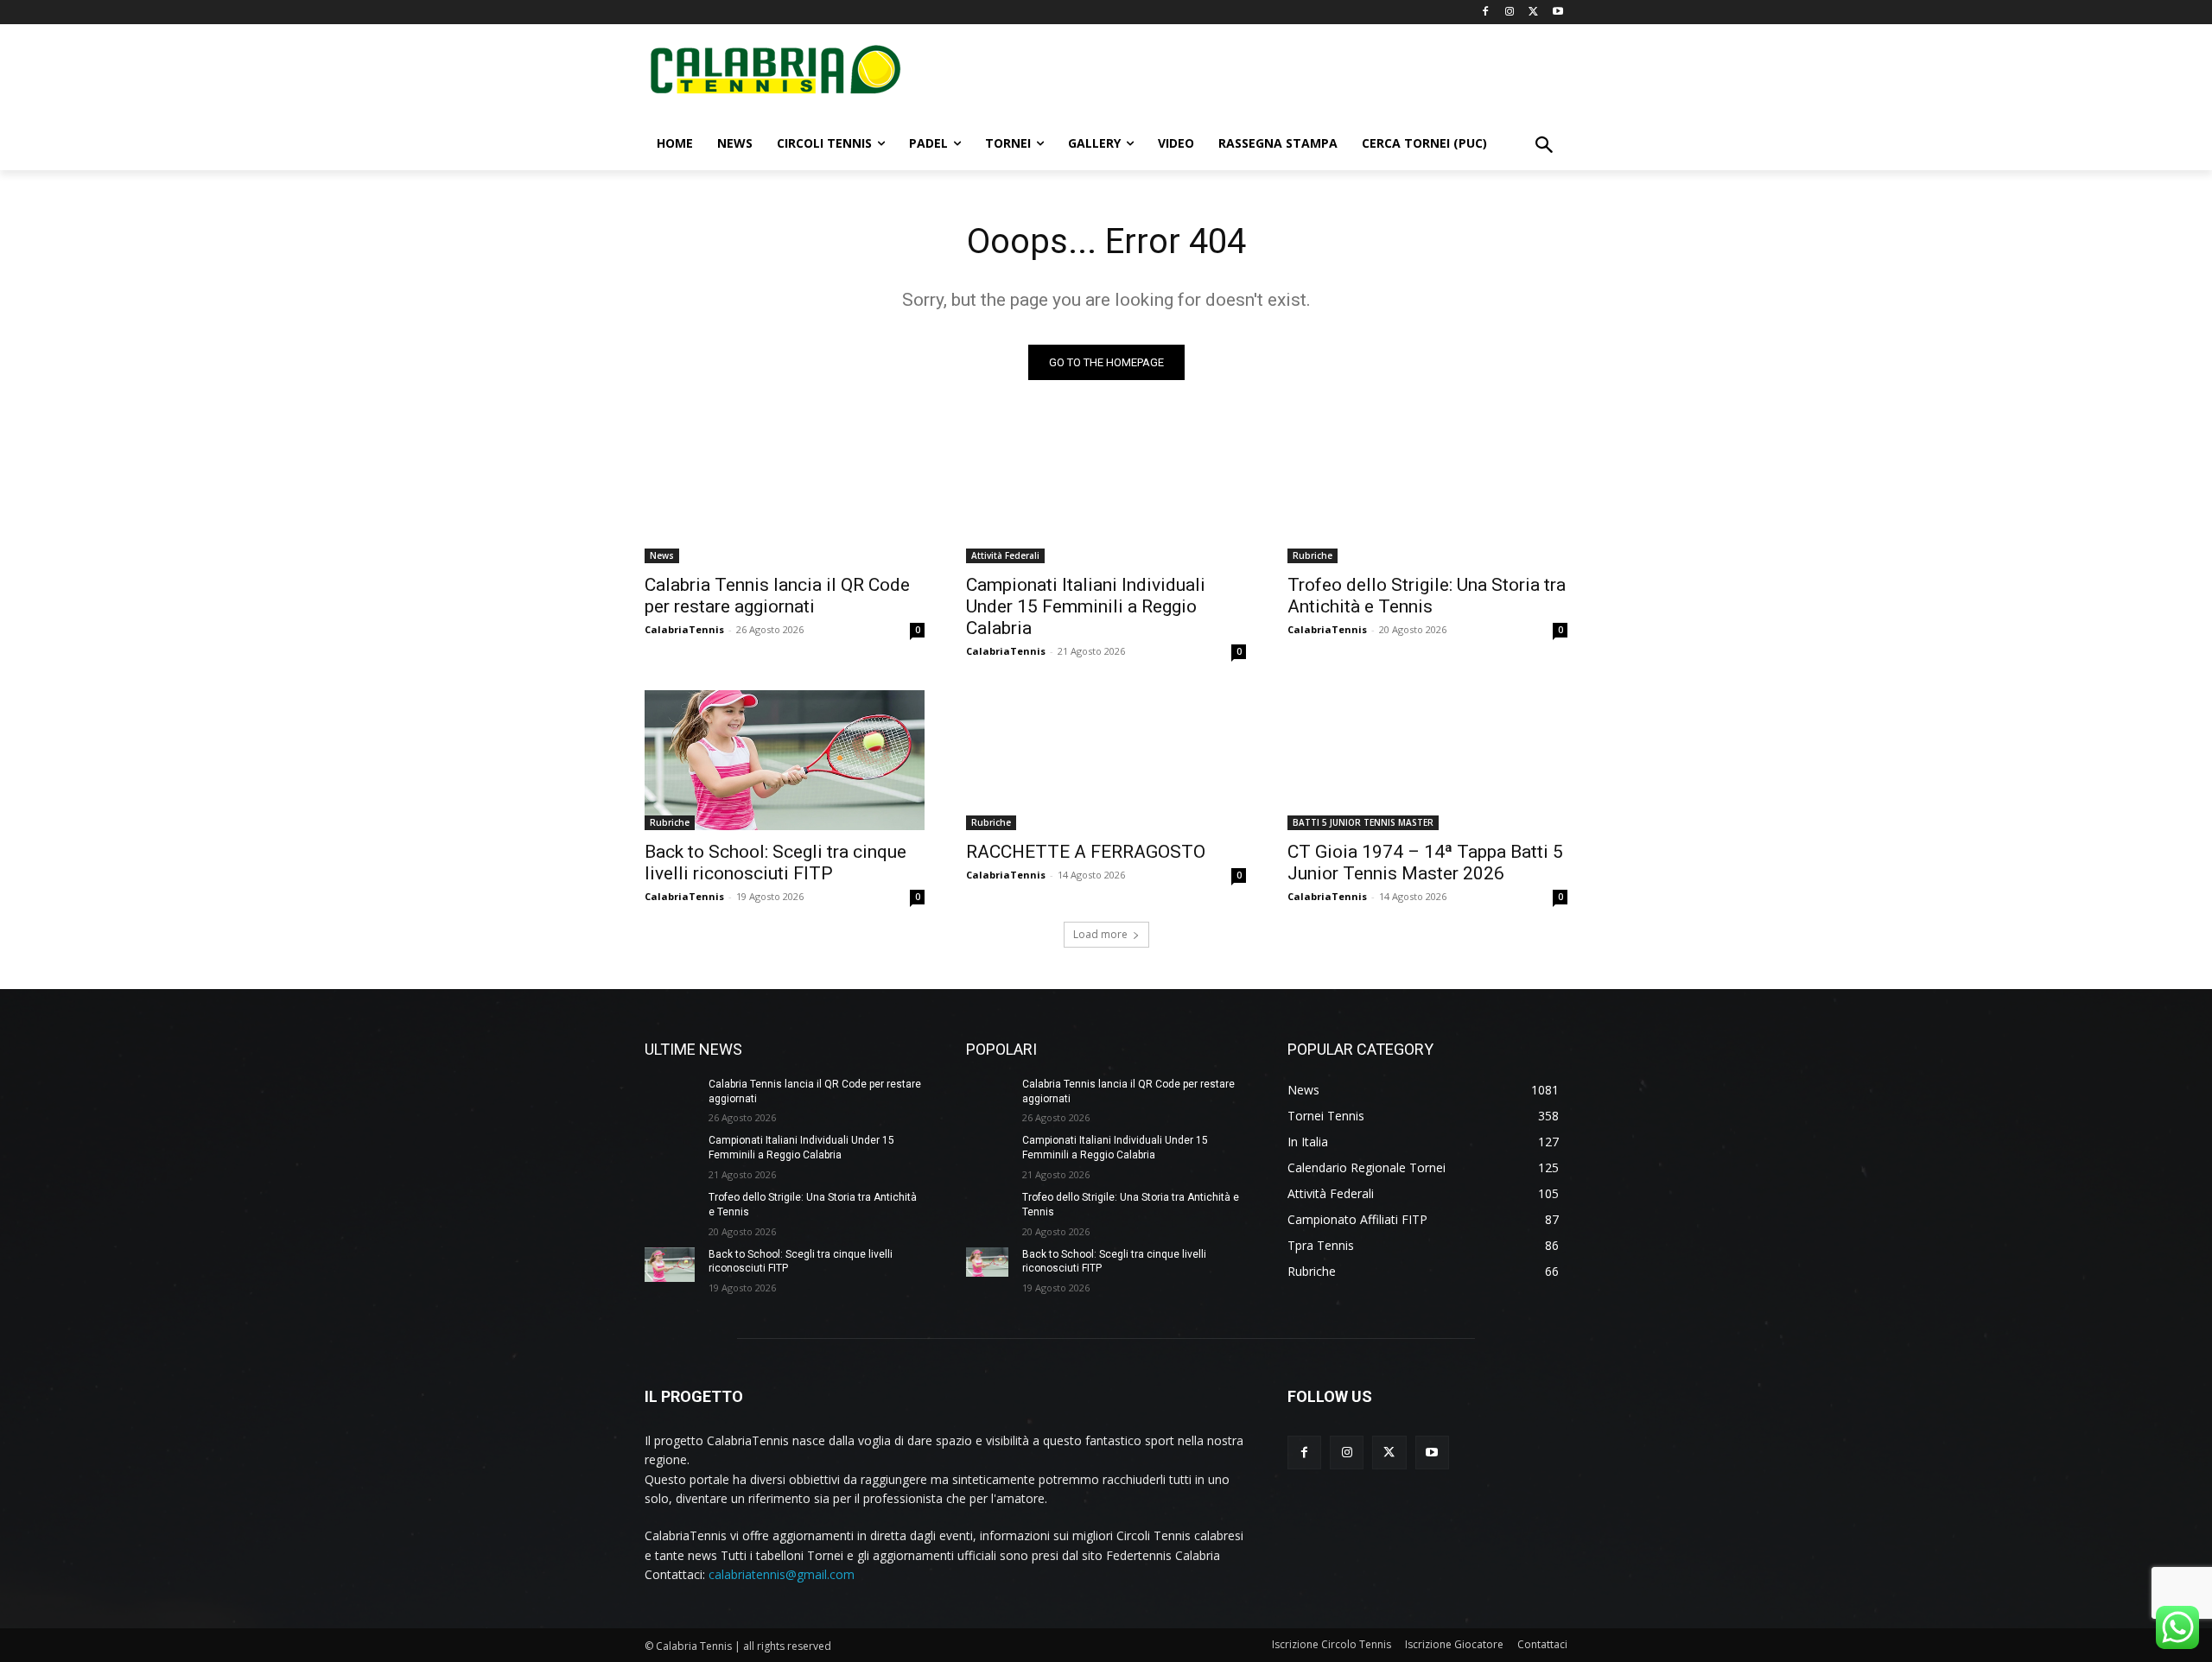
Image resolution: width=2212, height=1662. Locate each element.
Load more (1100, 934)
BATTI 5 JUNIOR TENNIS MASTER (1363, 822)
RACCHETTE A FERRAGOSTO (1086, 852)
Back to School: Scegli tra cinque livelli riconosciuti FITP (775, 863)
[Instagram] (1510, 13)
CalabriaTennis (684, 629)
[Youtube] (1557, 13)
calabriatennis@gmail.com (782, 1574)
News (662, 555)
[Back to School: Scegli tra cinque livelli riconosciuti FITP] (785, 760)
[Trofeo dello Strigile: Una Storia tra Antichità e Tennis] (1427, 493)
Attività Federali (1005, 555)
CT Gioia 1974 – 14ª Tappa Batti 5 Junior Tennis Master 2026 (1425, 863)
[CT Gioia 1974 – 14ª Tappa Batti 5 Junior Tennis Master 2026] (1427, 760)
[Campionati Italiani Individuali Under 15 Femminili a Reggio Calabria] (1106, 493)
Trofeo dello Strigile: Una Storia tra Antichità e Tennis (1427, 596)
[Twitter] (1533, 13)
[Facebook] (1486, 13)
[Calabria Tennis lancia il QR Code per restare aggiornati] (785, 493)
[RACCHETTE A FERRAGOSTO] (1106, 760)
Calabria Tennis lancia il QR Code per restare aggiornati (777, 596)
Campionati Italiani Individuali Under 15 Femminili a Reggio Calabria (1086, 606)
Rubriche (1313, 555)
